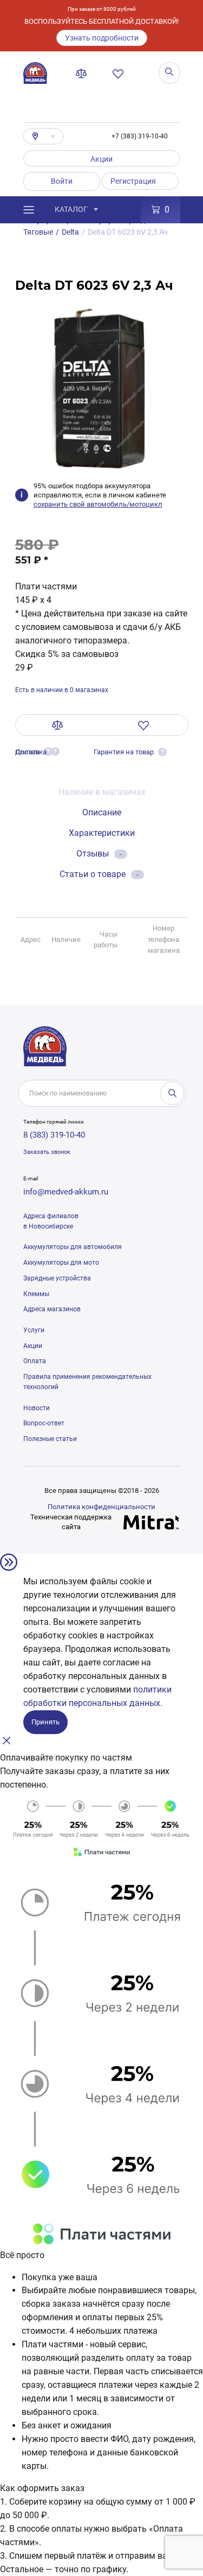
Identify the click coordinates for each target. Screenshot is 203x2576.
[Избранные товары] (120, 74)
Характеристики (102, 833)
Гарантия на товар (124, 752)
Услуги (34, 1330)
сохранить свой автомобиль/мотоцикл (98, 504)
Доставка (31, 752)
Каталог (71, 209)
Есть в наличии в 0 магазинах (62, 690)
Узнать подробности (102, 38)
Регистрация (133, 181)
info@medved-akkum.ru (66, 1192)
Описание (102, 812)
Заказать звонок (47, 1152)
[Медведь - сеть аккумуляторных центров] (35, 73)
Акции (101, 159)
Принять (45, 1722)
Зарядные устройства (57, 1278)
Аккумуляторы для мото (61, 1263)
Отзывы (99, 854)
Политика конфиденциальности (101, 1507)
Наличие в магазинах (102, 792)
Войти (62, 181)
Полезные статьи (50, 1439)
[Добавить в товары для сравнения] (58, 725)
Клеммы (36, 1294)
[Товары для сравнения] (83, 74)
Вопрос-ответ (44, 1423)
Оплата (35, 1361)
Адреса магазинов (52, 1309)
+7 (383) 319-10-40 (140, 136)
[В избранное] (144, 725)
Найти (172, 1093)
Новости (37, 1408)
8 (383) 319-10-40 (54, 1135)
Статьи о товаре (99, 874)
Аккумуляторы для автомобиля (73, 1247)
